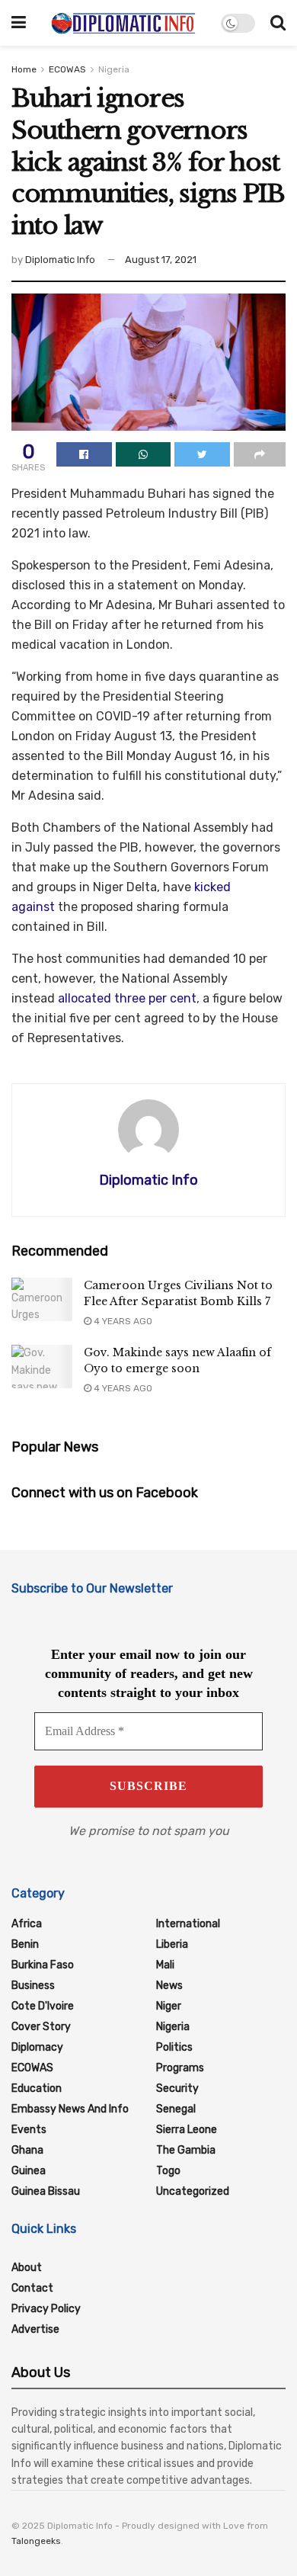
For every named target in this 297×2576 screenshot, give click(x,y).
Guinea (29, 2171)
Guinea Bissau (46, 2191)
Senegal (176, 2109)
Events (29, 2130)
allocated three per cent (127, 998)
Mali (165, 1965)
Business (33, 1986)
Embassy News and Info (70, 2109)
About (27, 2268)
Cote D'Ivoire (43, 2006)
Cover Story (41, 2027)
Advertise (35, 2329)
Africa (27, 1924)
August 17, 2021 (161, 260)
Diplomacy (37, 2047)
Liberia (172, 1944)
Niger (169, 2006)
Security (177, 2088)
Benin (25, 1944)
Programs (180, 2068)
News (169, 1986)
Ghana (27, 2150)
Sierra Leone (187, 2130)
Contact (32, 2288)
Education (37, 2088)
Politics (174, 2047)
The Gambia (186, 2150)
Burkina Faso (43, 1965)
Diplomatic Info (60, 260)
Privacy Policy (46, 2309)
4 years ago (122, 1321)
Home (24, 69)
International (188, 1924)
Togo (168, 2171)
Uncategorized (193, 2191)
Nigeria (114, 69)
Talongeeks (36, 2541)
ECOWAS (67, 69)
